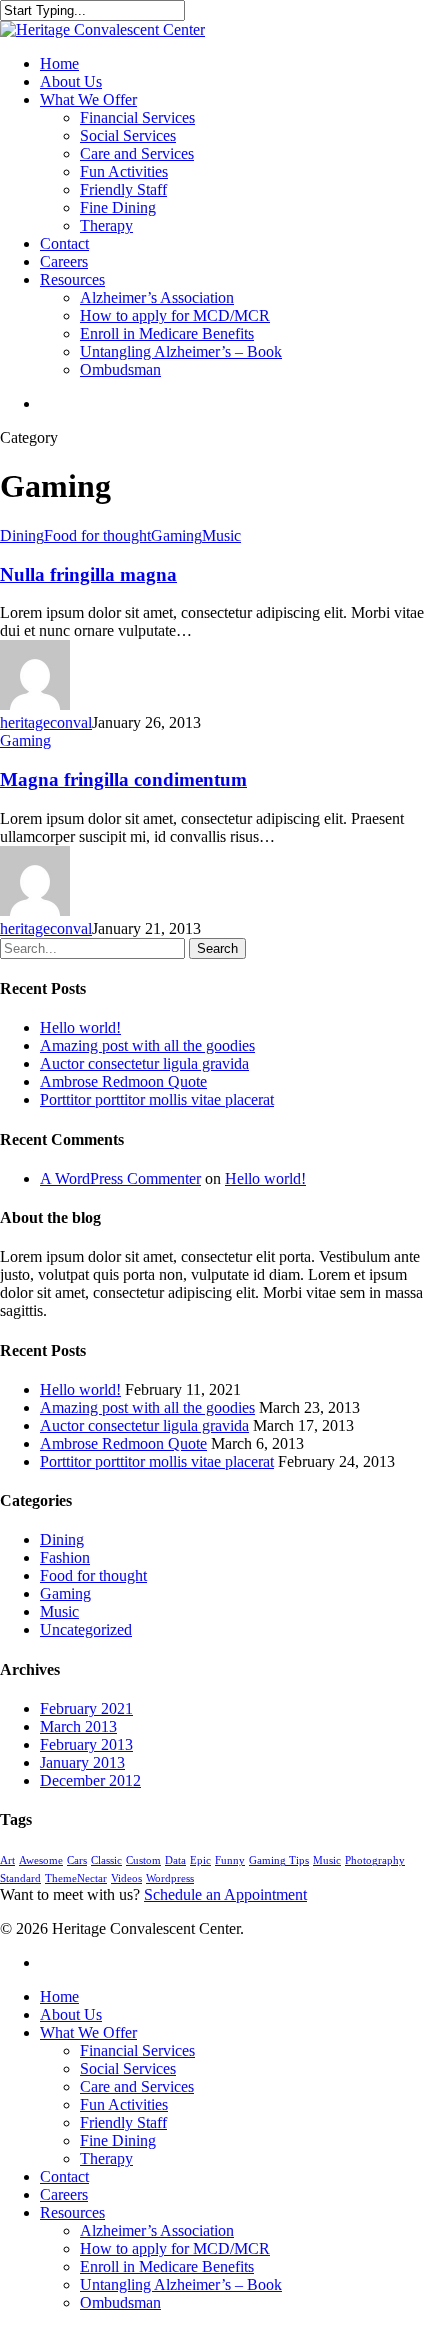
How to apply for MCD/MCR (175, 315)
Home (59, 63)
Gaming (176, 535)
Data (175, 1860)
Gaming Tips (279, 1860)
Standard (20, 1878)
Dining (22, 535)
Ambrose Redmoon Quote (123, 1081)
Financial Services (137, 117)
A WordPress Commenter (120, 1178)
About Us (71, 81)
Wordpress (170, 1878)
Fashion (65, 1557)
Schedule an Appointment (225, 1894)
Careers (64, 261)
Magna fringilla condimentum (123, 779)
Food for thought (97, 535)
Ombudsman (120, 369)
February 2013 (86, 1744)
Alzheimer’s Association (157, 297)
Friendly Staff (123, 189)
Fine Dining (118, 207)
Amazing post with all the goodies (147, 1045)
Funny (230, 1860)
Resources (72, 279)
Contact (64, 243)
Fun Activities (124, 171)
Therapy (106, 225)
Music (221, 535)
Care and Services (137, 153)
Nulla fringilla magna (88, 574)
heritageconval (46, 722)
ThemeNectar (76, 1878)
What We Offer (88, 99)
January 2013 (82, 1762)
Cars (77, 1860)
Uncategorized (86, 1629)
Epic (200, 1860)
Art (7, 1860)
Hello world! (80, 1027)
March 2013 (78, 1726)
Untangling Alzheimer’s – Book (181, 351)
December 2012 (90, 1780)
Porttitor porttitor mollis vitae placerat (157, 1099)
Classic (106, 1860)
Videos (126, 1878)
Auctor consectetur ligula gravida (144, 1063)
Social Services (128, 135)
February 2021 (86, 1708)
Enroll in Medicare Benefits (167, 333)
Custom (143, 1860)
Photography (375, 1860)
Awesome (41, 1860)
